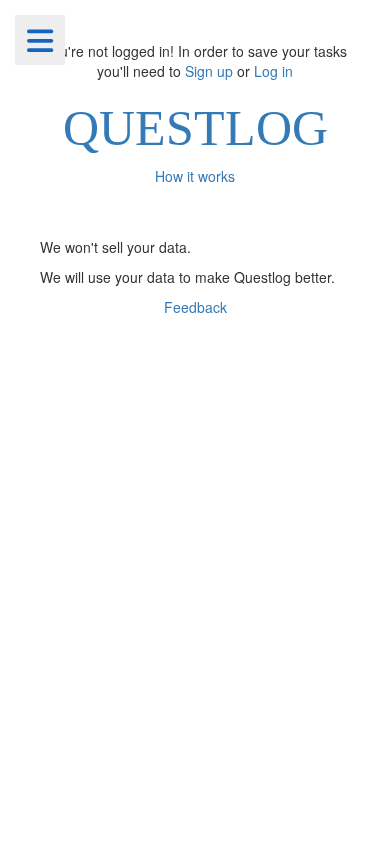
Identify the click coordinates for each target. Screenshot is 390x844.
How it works (195, 176)
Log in (273, 71)
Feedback (195, 307)
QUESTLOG (195, 128)
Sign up (209, 71)
